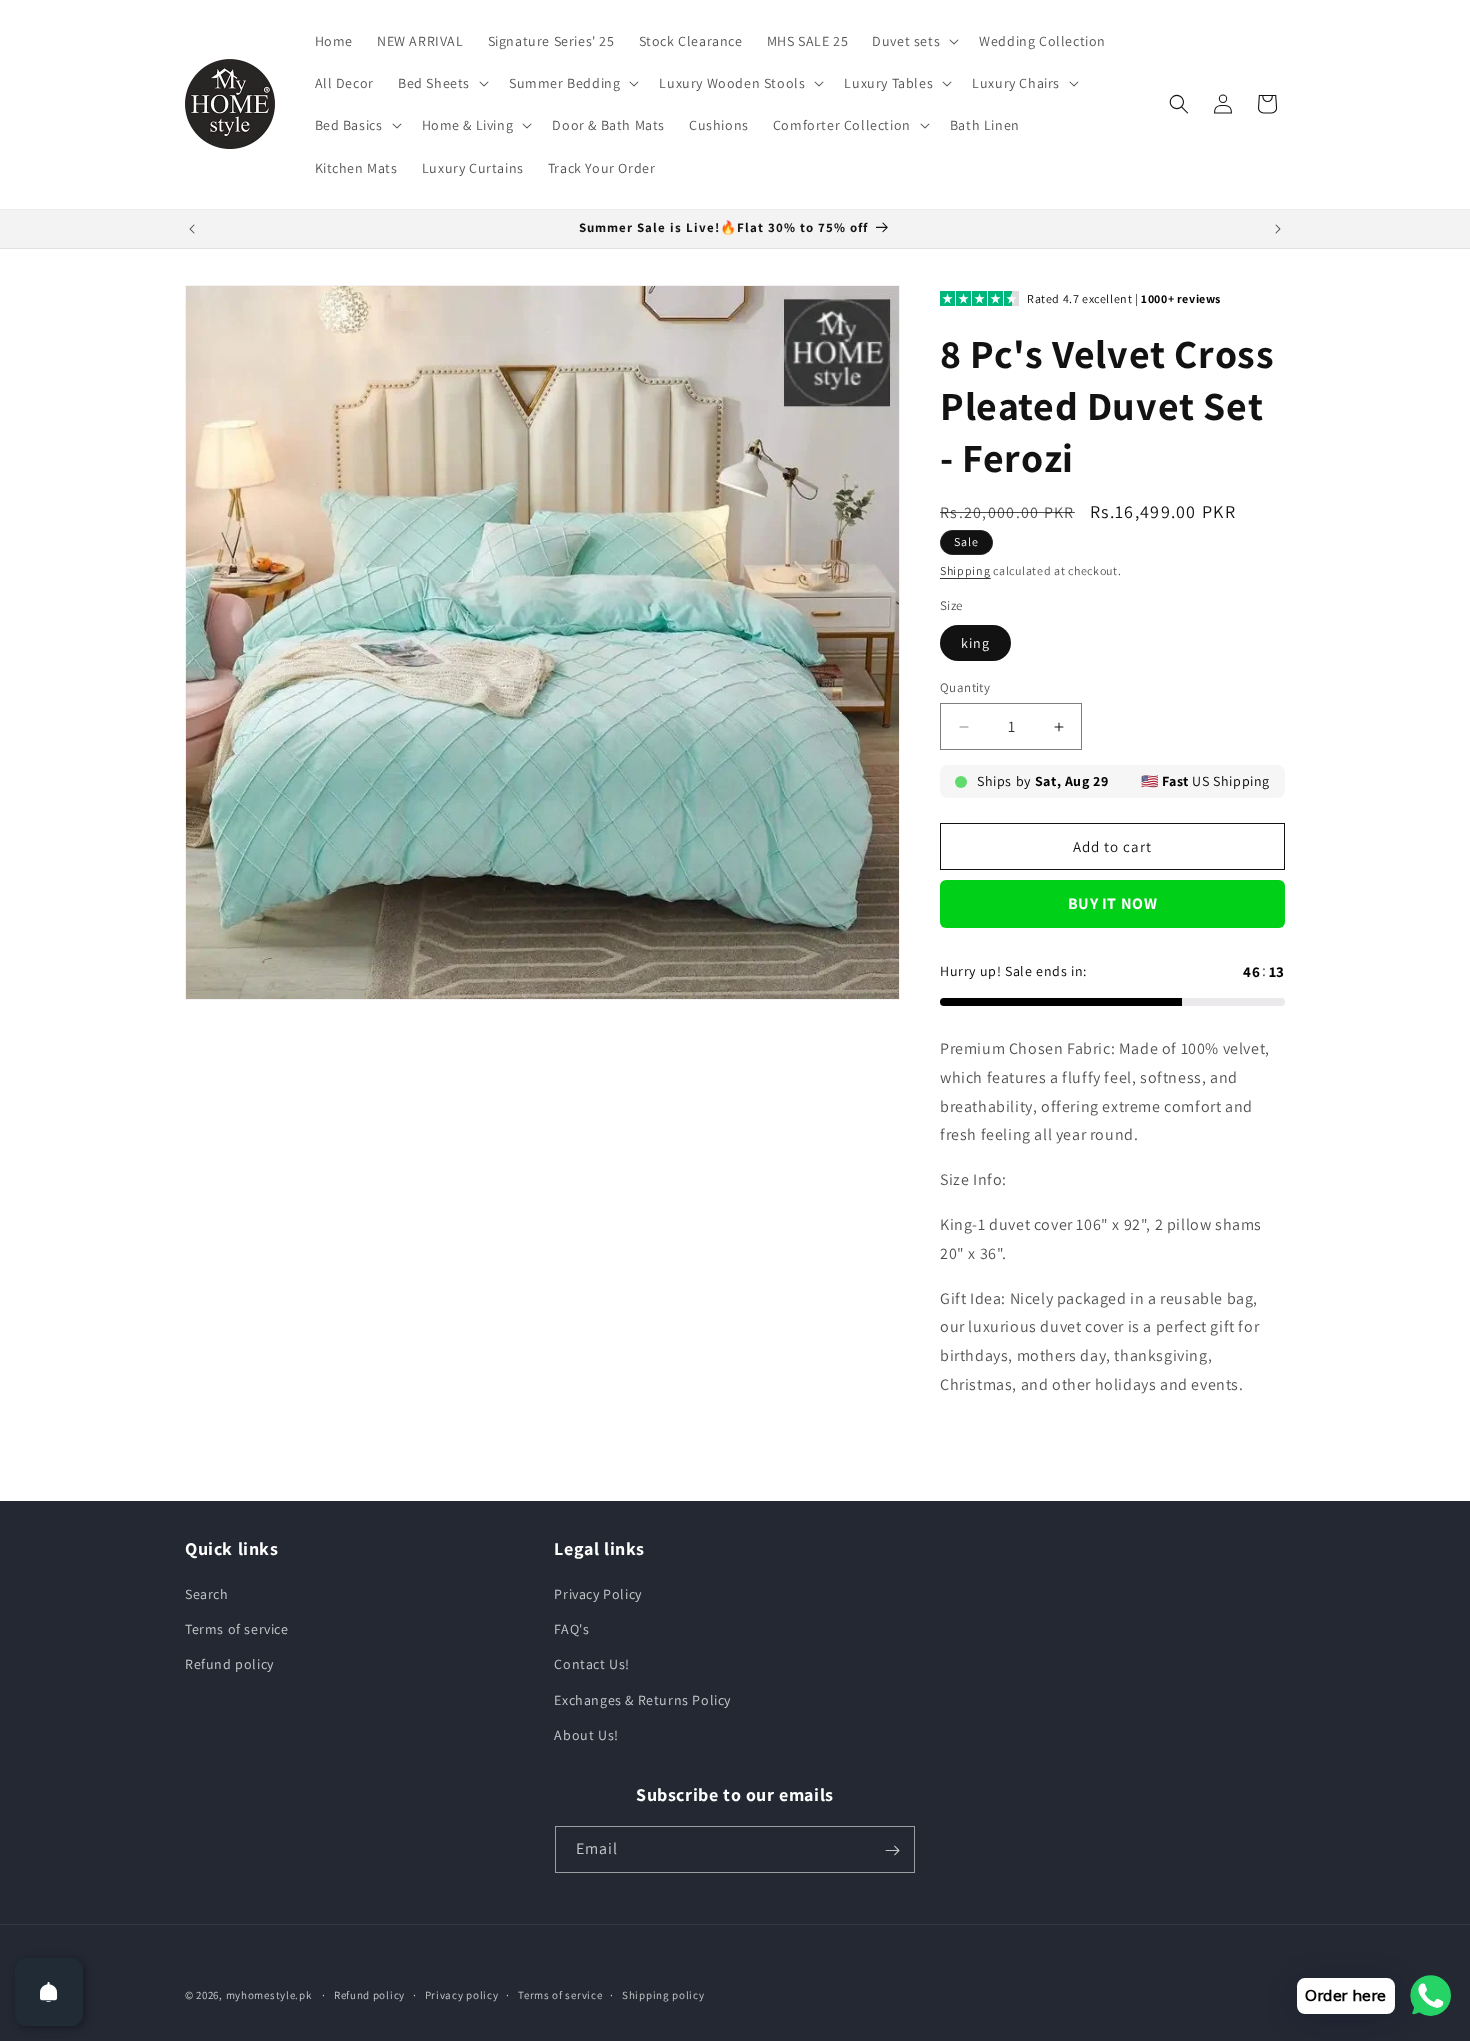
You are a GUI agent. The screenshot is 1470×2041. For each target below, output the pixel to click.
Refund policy (229, 1665)
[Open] (49, 1992)
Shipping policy (663, 1994)
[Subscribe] (892, 1850)
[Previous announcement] (192, 229)
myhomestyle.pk (269, 1995)
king (975, 643)
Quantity (965, 687)
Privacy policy (462, 1994)
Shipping (965, 570)
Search (207, 1594)
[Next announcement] (1278, 229)
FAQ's (571, 1629)
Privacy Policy (597, 1594)
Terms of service (237, 1629)
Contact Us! (592, 1665)
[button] (913, 41)
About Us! (586, 1735)
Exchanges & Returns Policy (642, 1700)
